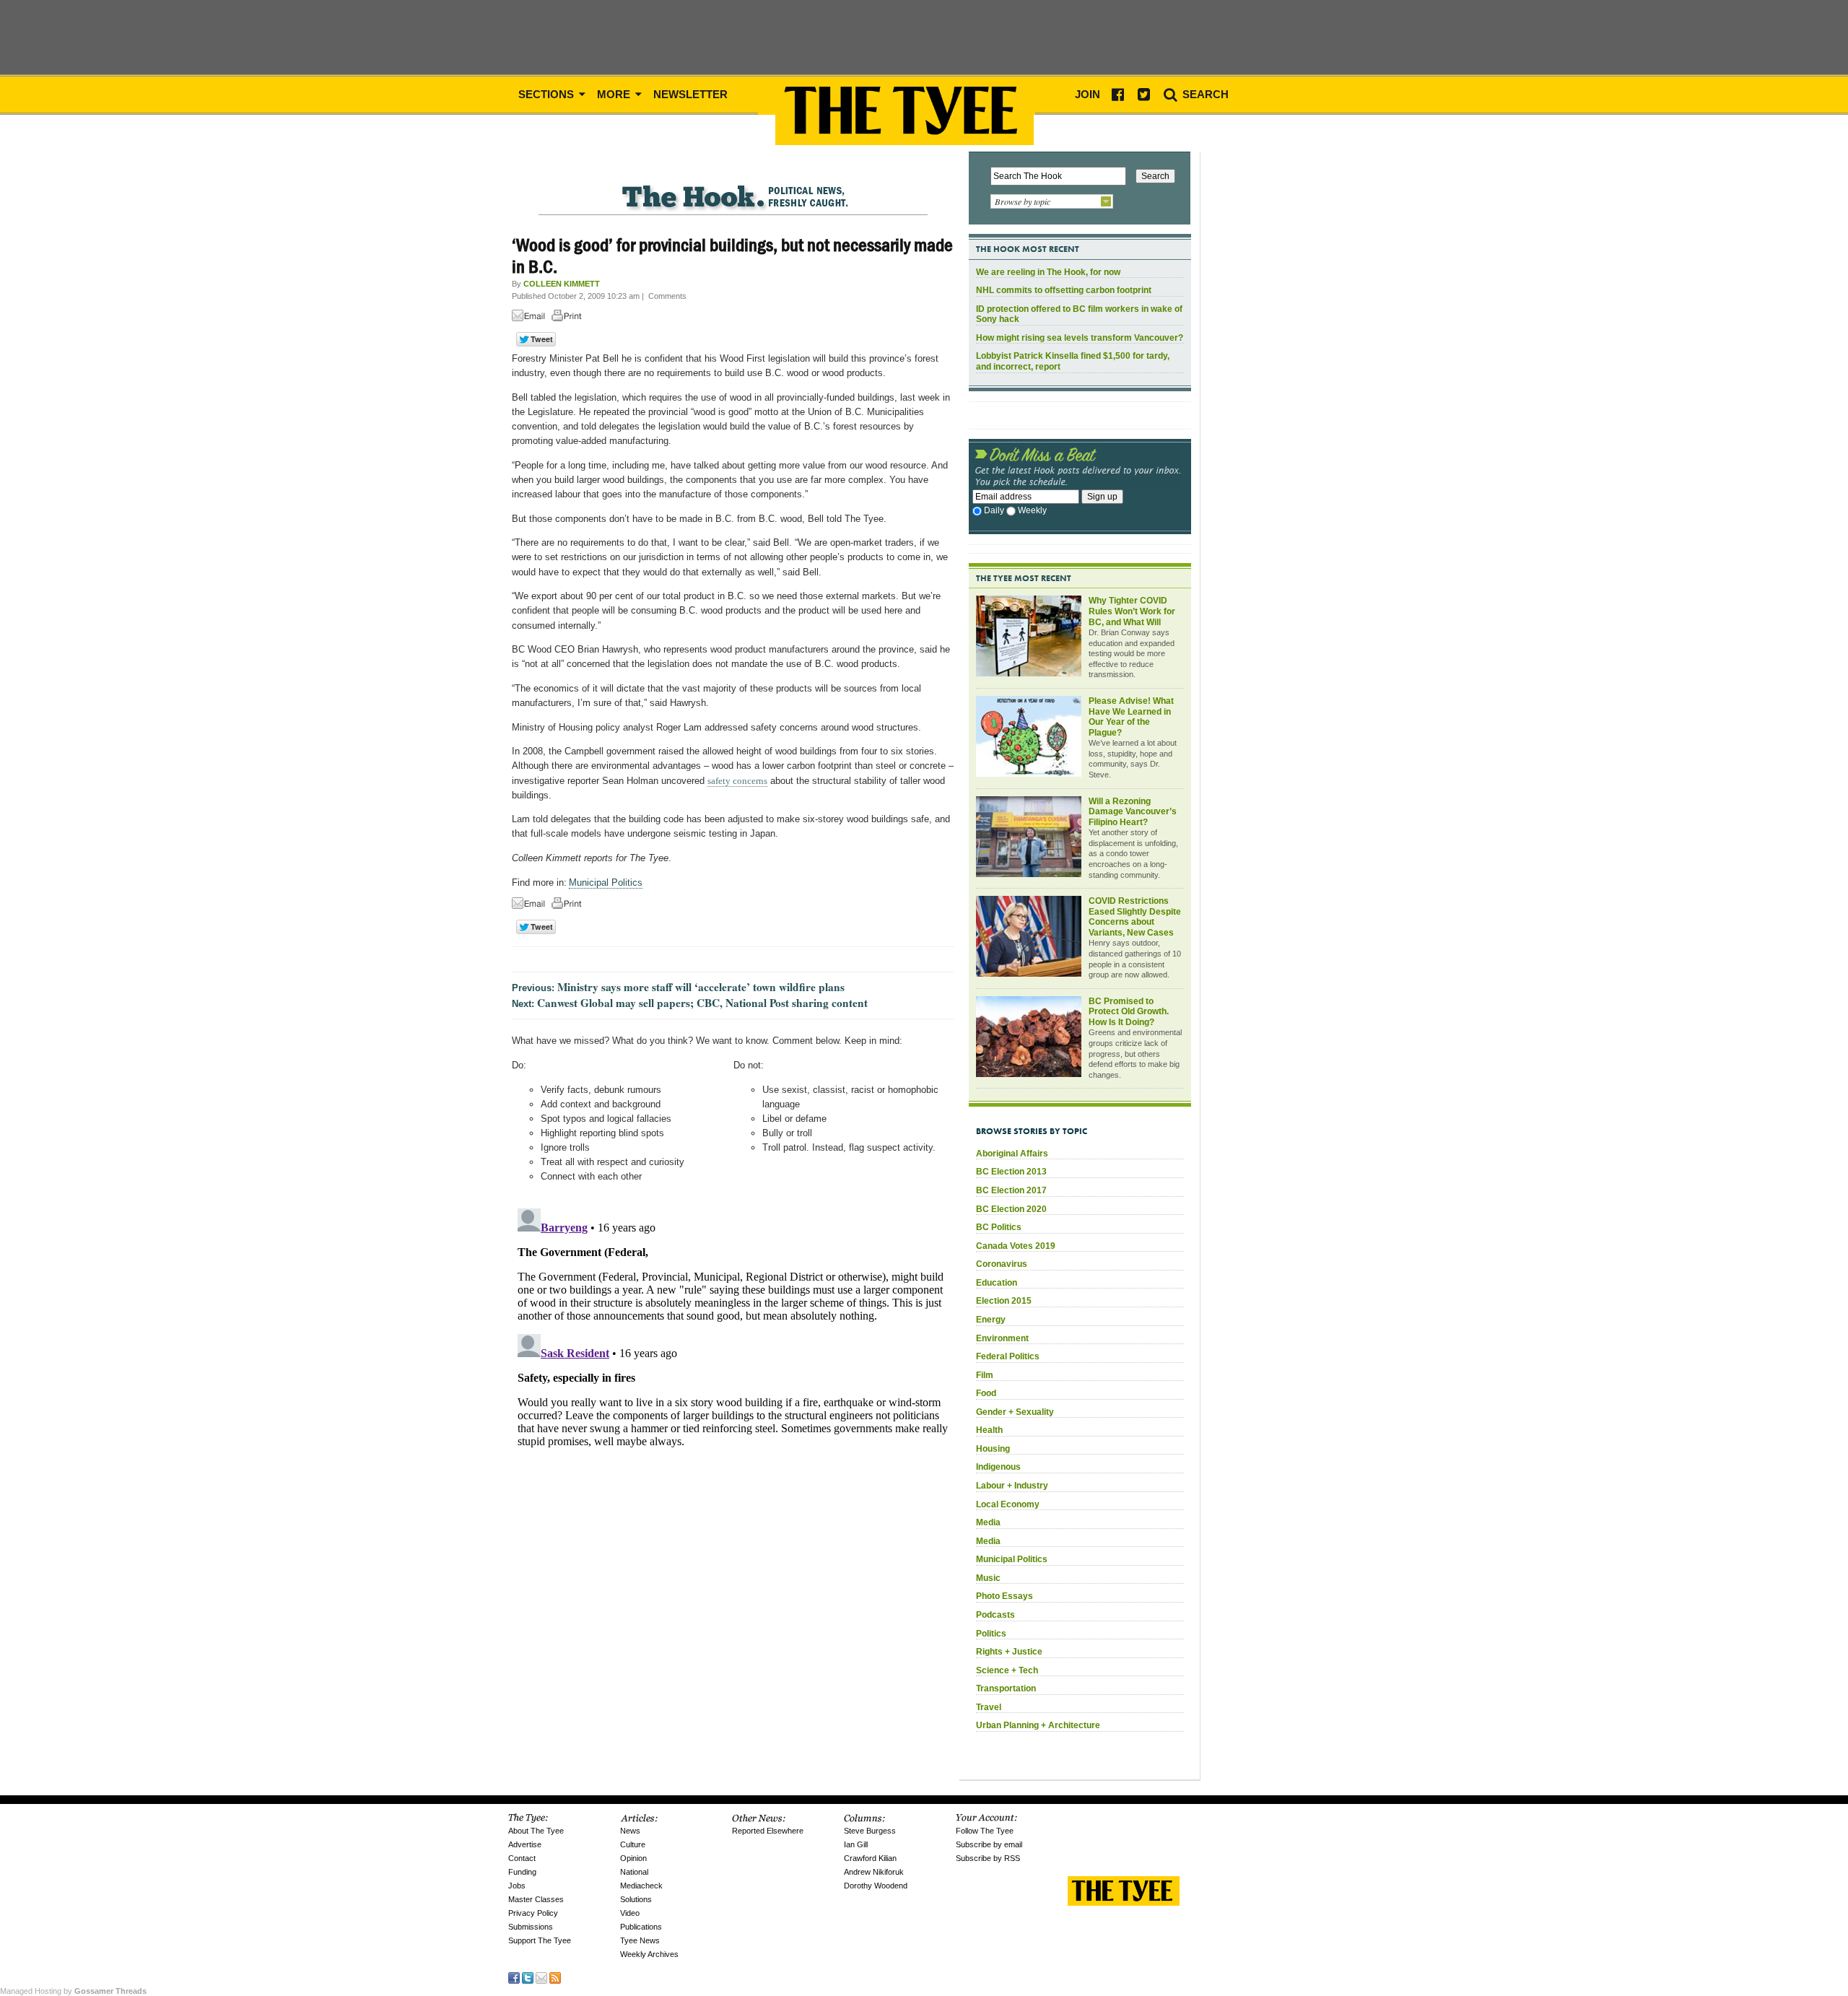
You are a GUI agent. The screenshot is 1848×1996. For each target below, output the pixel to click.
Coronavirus (1002, 1264)
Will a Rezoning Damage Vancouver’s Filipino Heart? (1133, 812)
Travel (989, 1707)
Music (988, 1578)
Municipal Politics (606, 882)
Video (630, 1913)
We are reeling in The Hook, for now (1048, 272)
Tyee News (640, 1940)
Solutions (636, 1899)
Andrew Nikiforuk (874, 1872)
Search (1204, 94)
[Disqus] (733, 1383)
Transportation (1006, 1688)
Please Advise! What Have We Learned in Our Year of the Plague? (1131, 717)
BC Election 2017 (1011, 1190)
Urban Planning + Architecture (1038, 1725)
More (615, 94)
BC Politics (999, 1227)
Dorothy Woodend (876, 1886)
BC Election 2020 (1011, 1209)
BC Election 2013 (1011, 1172)
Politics (991, 1634)
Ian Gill (856, 1844)
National (634, 1872)
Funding (522, 1872)
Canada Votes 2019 (1016, 1246)
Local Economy (1008, 1504)
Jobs (517, 1886)
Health (989, 1430)
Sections (548, 94)
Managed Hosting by (73, 1991)
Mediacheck (641, 1886)
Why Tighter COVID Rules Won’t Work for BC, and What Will (1132, 611)
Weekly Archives (649, 1954)
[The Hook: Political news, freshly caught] (733, 185)
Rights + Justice (1009, 1652)
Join (1088, 94)
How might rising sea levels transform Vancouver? (1080, 338)
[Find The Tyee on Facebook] (514, 1977)
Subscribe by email (989, 1844)
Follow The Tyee (985, 1831)
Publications (641, 1927)
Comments (667, 296)
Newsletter (690, 94)
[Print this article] (570, 318)
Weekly (1032, 510)
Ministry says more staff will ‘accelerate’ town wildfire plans (701, 987)
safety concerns (737, 781)
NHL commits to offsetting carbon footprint (1064, 290)
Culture (633, 1844)
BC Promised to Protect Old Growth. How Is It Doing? (1129, 1012)
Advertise (525, 1844)
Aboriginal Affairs (1012, 1154)
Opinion (633, 1858)
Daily (994, 510)
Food (986, 1393)
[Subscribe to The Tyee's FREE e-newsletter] (541, 1977)
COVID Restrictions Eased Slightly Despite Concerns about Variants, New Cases (1135, 917)
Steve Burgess (870, 1831)
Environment (1002, 1338)
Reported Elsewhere (768, 1831)
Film (985, 1375)
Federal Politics (1008, 1356)
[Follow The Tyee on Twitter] (528, 1977)
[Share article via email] (531, 318)
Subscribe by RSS (988, 1858)
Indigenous (998, 1467)
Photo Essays (1004, 1596)
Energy (991, 1320)
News (630, 1831)
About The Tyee (536, 1831)
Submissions (531, 1927)
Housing (993, 1449)
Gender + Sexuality (1015, 1412)
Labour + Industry (1012, 1486)
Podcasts (995, 1615)
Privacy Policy (533, 1913)
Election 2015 (1004, 1301)
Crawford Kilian (870, 1858)
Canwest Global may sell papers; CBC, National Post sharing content (702, 1003)
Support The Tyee (540, 1940)
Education (997, 1283)
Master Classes (536, 1899)
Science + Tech (1007, 1670)
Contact (522, 1858)
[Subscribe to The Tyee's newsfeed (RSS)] (555, 1977)
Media (988, 1522)
